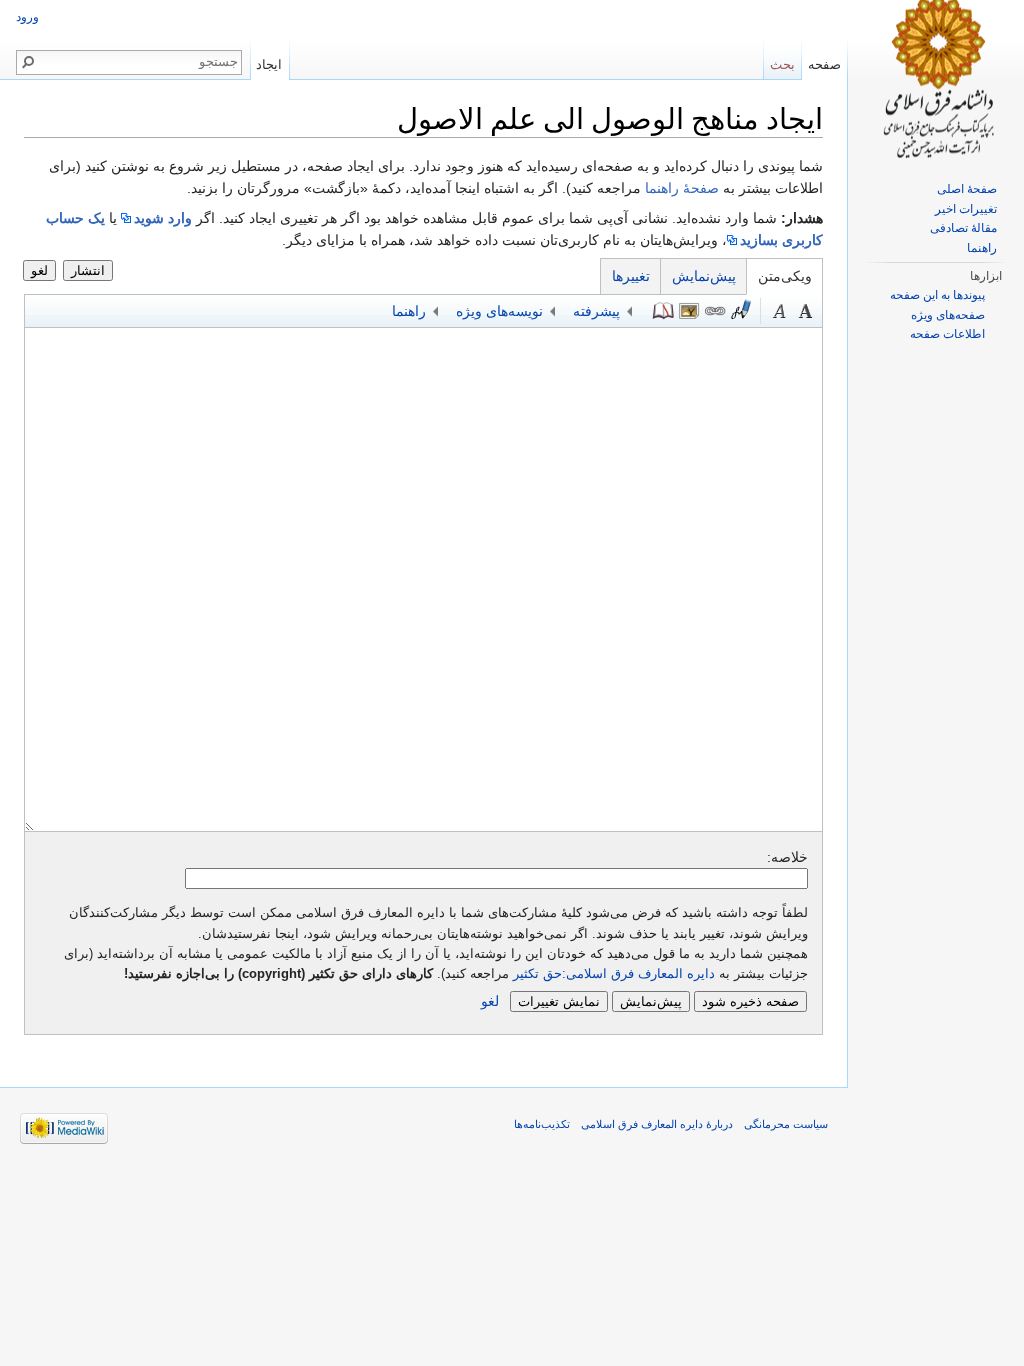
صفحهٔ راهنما (682, 188)
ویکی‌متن (785, 276)
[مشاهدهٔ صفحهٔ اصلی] (936, 80)
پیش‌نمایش (704, 276)
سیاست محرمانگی (786, 1124)
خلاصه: (787, 857)
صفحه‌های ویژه (948, 315)
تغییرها (631, 276)
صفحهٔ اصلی (967, 189)
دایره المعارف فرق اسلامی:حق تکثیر (614, 974)
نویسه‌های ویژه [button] (499, 311)
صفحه (824, 64)
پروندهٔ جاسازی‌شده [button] (689, 311)
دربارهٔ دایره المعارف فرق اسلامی (657, 1124)
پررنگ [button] (806, 311)
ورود (27, 17)
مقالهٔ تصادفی (963, 228)
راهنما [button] (409, 311)
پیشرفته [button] (596, 311)
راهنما (982, 248)
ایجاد (269, 64)
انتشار (88, 270)
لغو (39, 270)
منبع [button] (663, 311)
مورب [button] (780, 311)
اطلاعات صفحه (947, 334)
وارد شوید (163, 218)
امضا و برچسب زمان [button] (741, 311)
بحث (782, 64)
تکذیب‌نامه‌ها (542, 1124)
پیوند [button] (715, 311)
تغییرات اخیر (966, 209)
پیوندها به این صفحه (937, 295)
